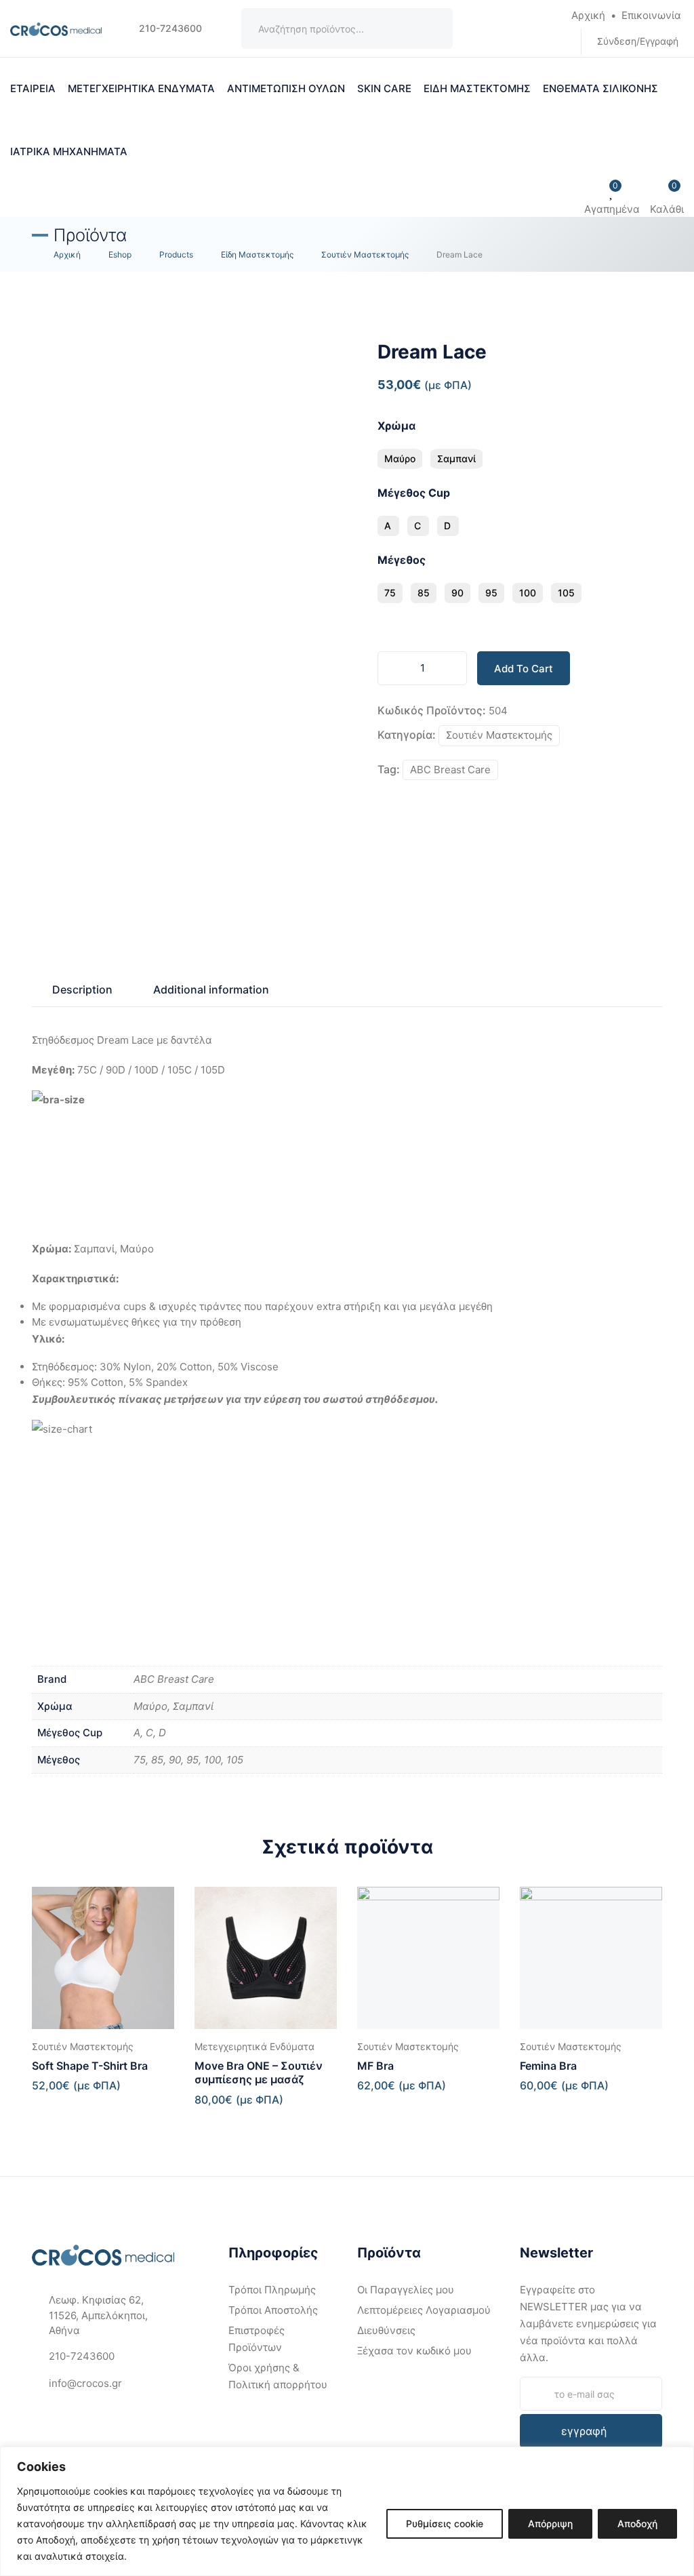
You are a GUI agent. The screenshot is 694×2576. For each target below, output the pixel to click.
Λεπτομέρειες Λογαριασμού (424, 2310)
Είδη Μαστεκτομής (477, 88)
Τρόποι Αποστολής (273, 2310)
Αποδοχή (637, 2523)
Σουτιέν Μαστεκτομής (499, 735)
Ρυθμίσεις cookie (445, 2523)
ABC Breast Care (450, 770)
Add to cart (524, 669)
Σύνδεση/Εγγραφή (638, 41)
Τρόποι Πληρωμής (272, 2290)
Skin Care (384, 88)
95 (491, 593)
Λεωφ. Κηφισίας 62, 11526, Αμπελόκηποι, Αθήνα (98, 2315)
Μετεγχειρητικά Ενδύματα (141, 88)
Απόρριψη (550, 2523)
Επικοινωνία (651, 15)
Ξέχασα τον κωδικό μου (414, 2351)
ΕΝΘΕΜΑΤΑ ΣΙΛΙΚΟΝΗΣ (600, 88)
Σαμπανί (456, 458)
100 (528, 593)
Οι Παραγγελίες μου (406, 2290)
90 (457, 593)
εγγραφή (584, 2431)
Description (82, 989)
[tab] (82, 989)
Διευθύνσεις (386, 2330)
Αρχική (588, 15)
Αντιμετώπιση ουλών (286, 88)
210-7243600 (169, 28)
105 (566, 593)
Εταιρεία (33, 88)
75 (390, 593)
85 (424, 593)
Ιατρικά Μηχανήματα (69, 151)
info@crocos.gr (85, 2383)
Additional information (211, 989)
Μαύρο (400, 458)
